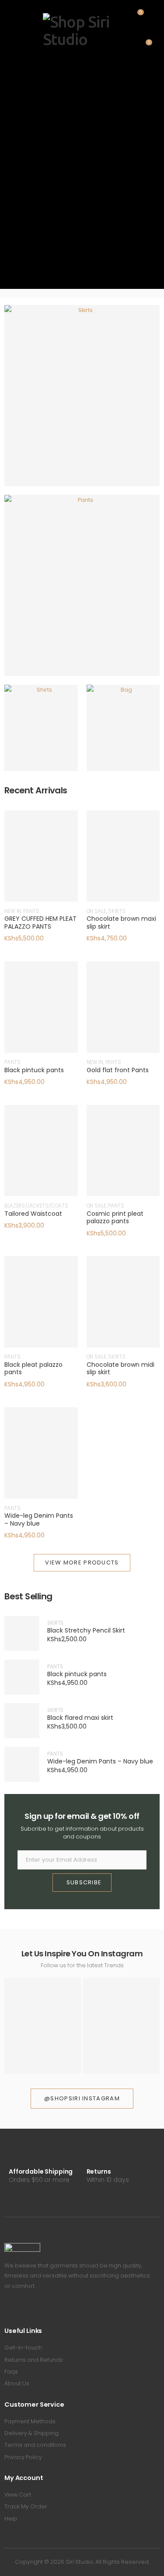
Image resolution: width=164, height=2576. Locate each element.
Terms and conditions (35, 2445)
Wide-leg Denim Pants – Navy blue (39, 1520)
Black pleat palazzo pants (33, 1369)
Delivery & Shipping (31, 2433)
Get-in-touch (23, 2348)
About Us (17, 2383)
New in (13, 911)
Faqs (11, 2372)
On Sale (96, 911)
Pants (82, 592)
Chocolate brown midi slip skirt (120, 1369)
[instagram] (32, 2310)
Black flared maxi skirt (80, 1718)
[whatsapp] (45, 2310)
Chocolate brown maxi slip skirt (121, 923)
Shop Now (77, 415)
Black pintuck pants (34, 1070)
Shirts (41, 734)
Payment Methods (30, 2421)
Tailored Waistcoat (33, 1214)
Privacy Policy (23, 2457)
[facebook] (7, 2310)
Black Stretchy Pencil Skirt (86, 1631)
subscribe (84, 1882)
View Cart (18, 2495)
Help (11, 2519)
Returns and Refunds (34, 2360)
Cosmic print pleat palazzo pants (115, 1218)
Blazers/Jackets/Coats (36, 1206)
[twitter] (19, 2310)
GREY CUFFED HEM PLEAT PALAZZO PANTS (40, 923)
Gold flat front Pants (118, 1070)
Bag (123, 734)
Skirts (82, 402)
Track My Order (26, 2506)
